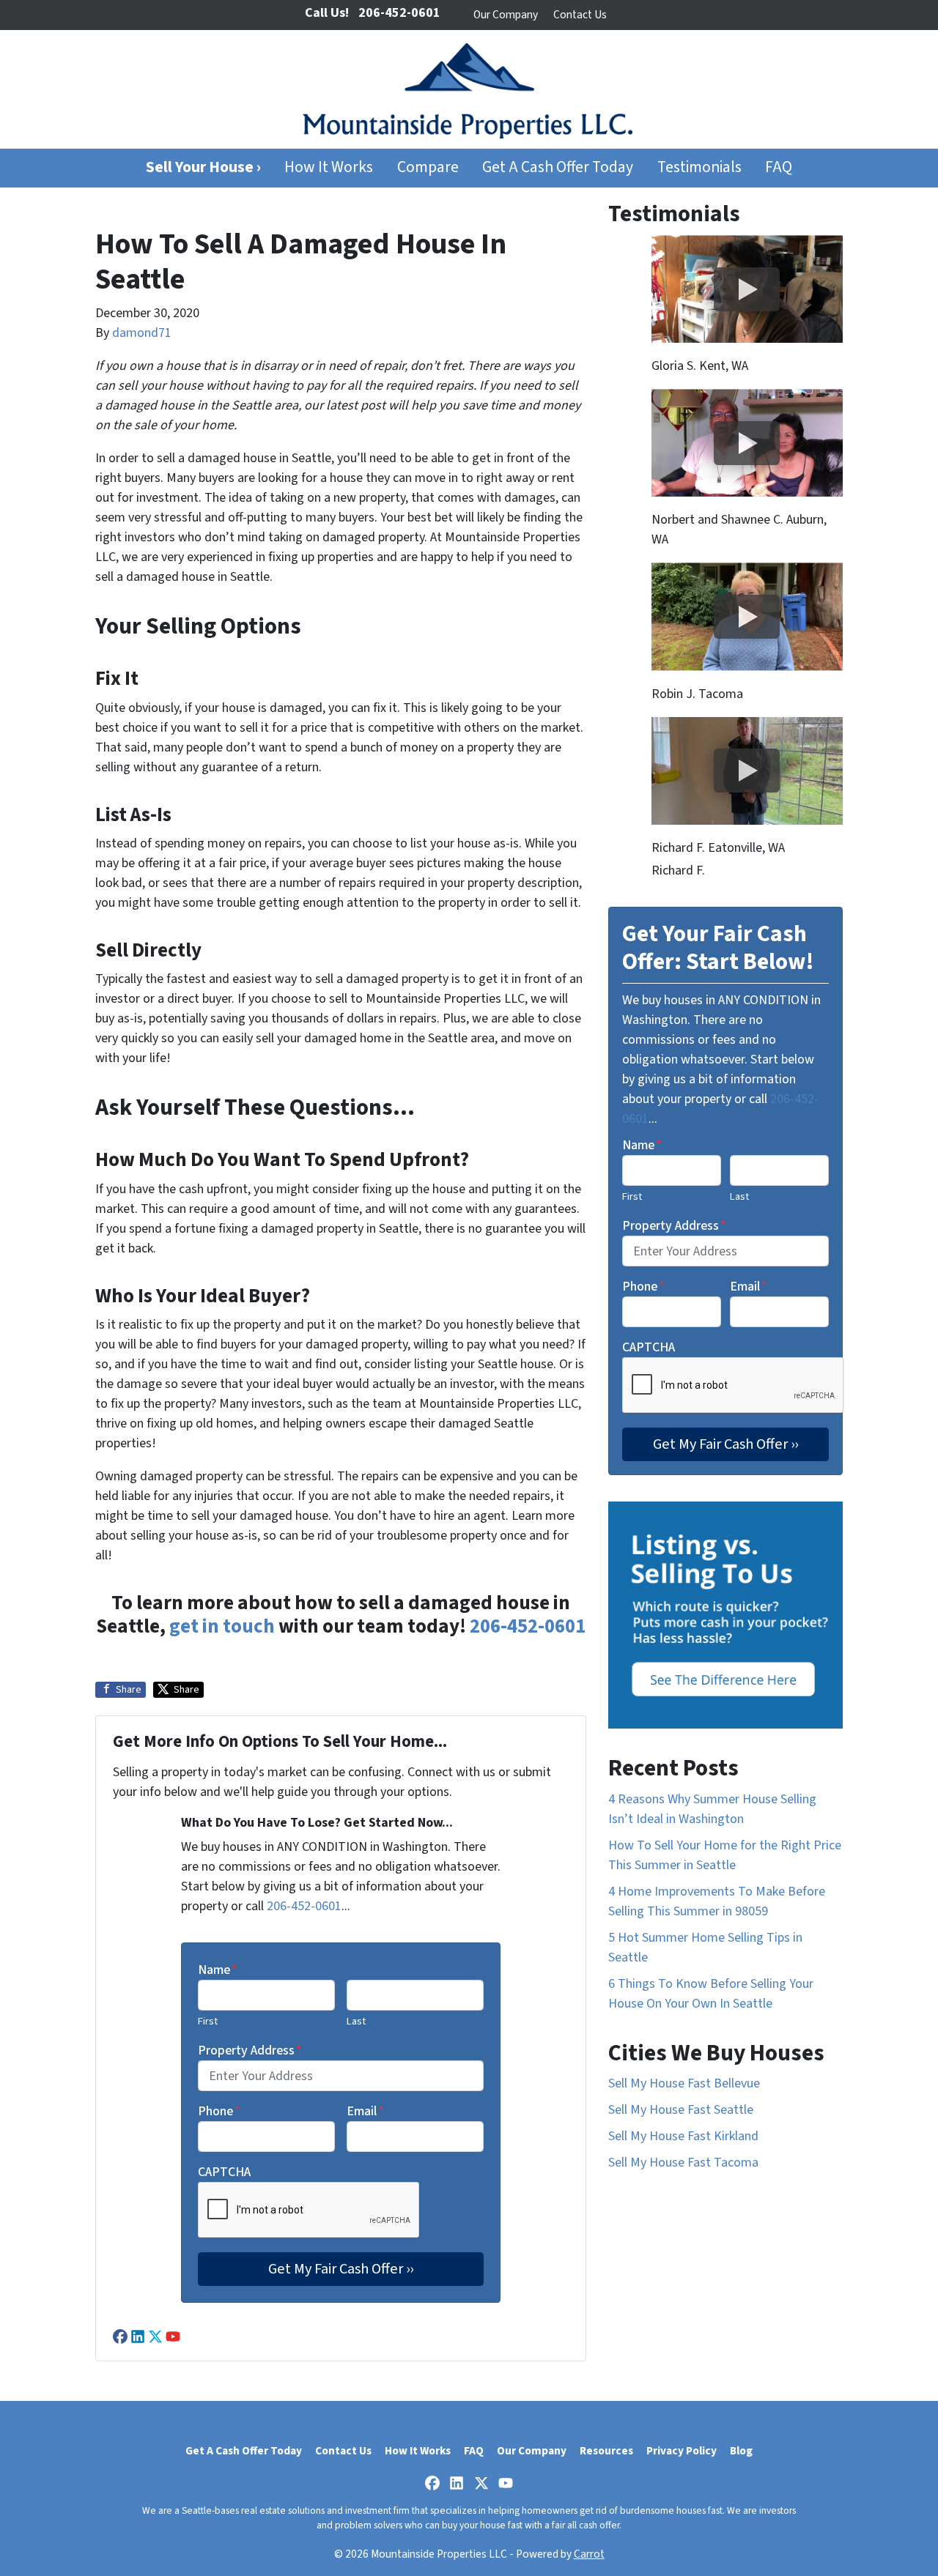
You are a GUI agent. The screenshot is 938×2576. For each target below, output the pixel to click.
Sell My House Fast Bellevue (684, 2083)
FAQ (779, 167)
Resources (606, 2451)
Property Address (250, 2050)
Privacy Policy (682, 2451)
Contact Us (580, 15)
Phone (219, 2111)
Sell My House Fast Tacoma (683, 2163)
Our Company (506, 15)
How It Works (329, 167)
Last (356, 2021)
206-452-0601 (528, 1626)
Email (365, 2111)
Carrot (589, 2554)
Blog (741, 2451)
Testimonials (699, 167)
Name (218, 1970)
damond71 (142, 333)
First (208, 2021)
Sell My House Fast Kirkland (683, 2136)
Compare (428, 167)
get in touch (222, 1626)
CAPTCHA (224, 2172)
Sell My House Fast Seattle (681, 2110)
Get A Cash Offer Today (558, 167)
